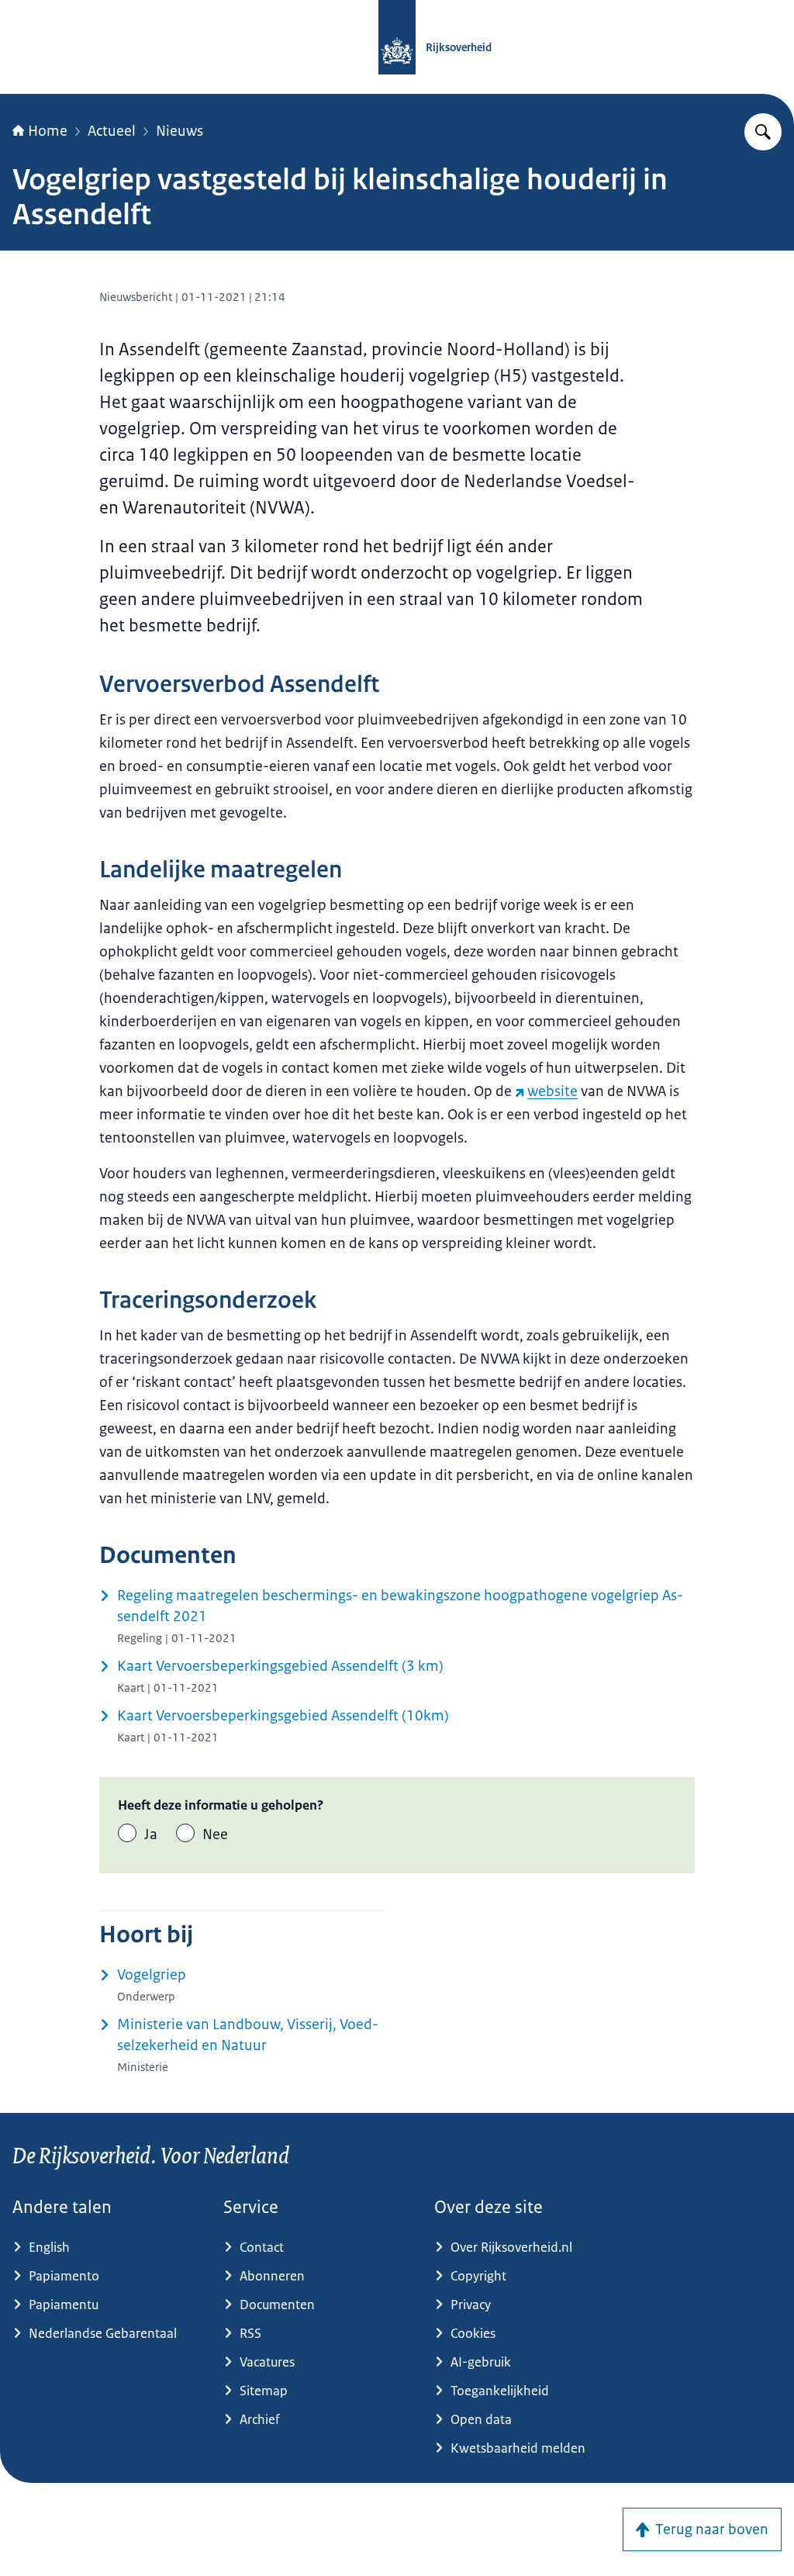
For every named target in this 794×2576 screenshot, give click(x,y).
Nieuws (180, 131)
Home (48, 131)
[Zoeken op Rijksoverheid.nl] (763, 132)
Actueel (112, 131)
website (552, 1091)
